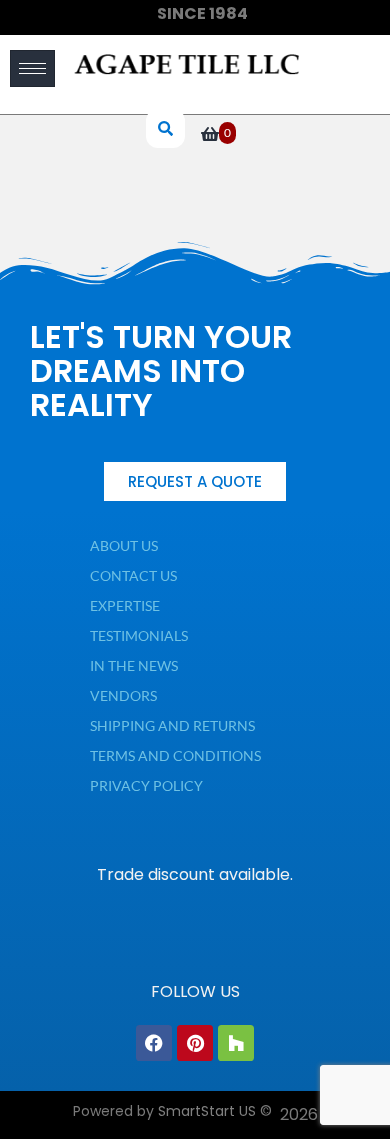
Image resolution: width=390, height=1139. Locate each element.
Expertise (125, 605)
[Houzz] (236, 1043)
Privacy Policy (146, 785)
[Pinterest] (195, 1043)
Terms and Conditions (175, 755)
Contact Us (133, 575)
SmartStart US (207, 1111)
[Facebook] (154, 1043)
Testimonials (139, 635)
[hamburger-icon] (32, 68)
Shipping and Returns (172, 725)
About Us (124, 545)
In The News (134, 665)
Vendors (123, 695)
